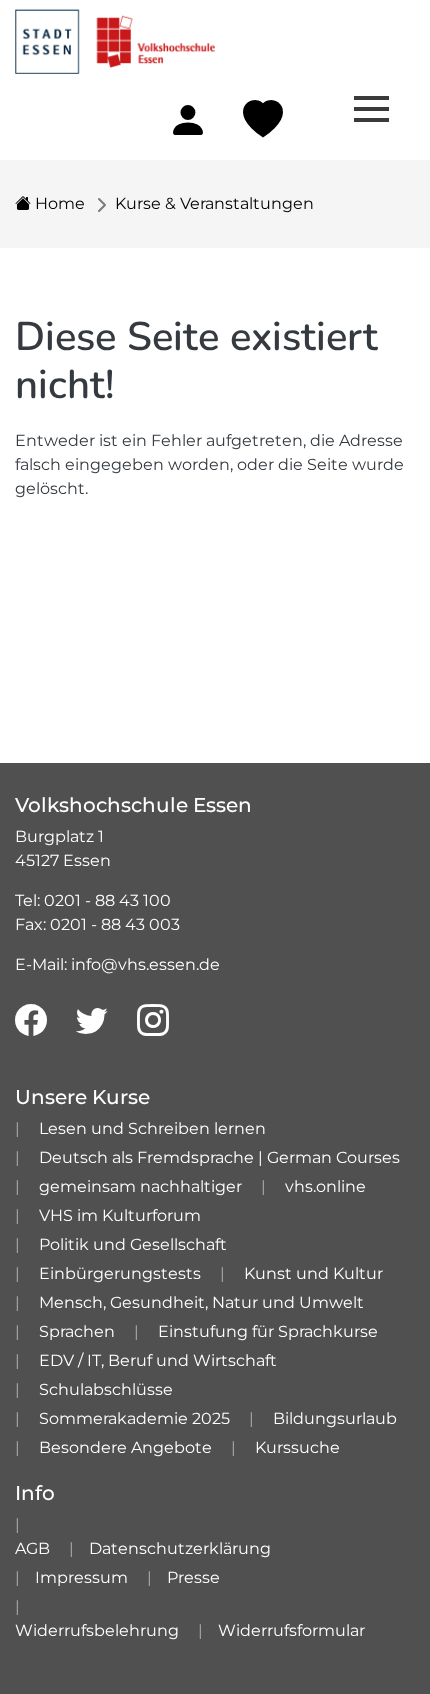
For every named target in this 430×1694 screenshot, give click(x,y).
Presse (193, 1577)
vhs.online (325, 1186)
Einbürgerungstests (120, 1273)
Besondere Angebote (125, 1447)
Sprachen (77, 1331)
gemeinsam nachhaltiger (140, 1186)
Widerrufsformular (291, 1630)
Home (58, 203)
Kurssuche (297, 1447)
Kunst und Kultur (313, 1273)
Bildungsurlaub (335, 1418)
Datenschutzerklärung (180, 1548)
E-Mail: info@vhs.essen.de (117, 964)
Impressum (81, 1577)
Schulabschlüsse (106, 1389)
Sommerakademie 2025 (134, 1418)
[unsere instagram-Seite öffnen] (153, 1021)
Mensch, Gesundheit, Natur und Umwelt (201, 1302)
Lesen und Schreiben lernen (152, 1128)
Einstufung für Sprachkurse (268, 1331)
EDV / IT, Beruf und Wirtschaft (158, 1360)
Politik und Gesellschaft (133, 1244)
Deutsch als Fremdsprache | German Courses (219, 1157)
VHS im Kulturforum (120, 1215)
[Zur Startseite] (115, 35)
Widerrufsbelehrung (97, 1630)
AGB (32, 1548)
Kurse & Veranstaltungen (214, 203)
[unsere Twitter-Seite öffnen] (92, 1021)
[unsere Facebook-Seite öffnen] (31, 1021)
